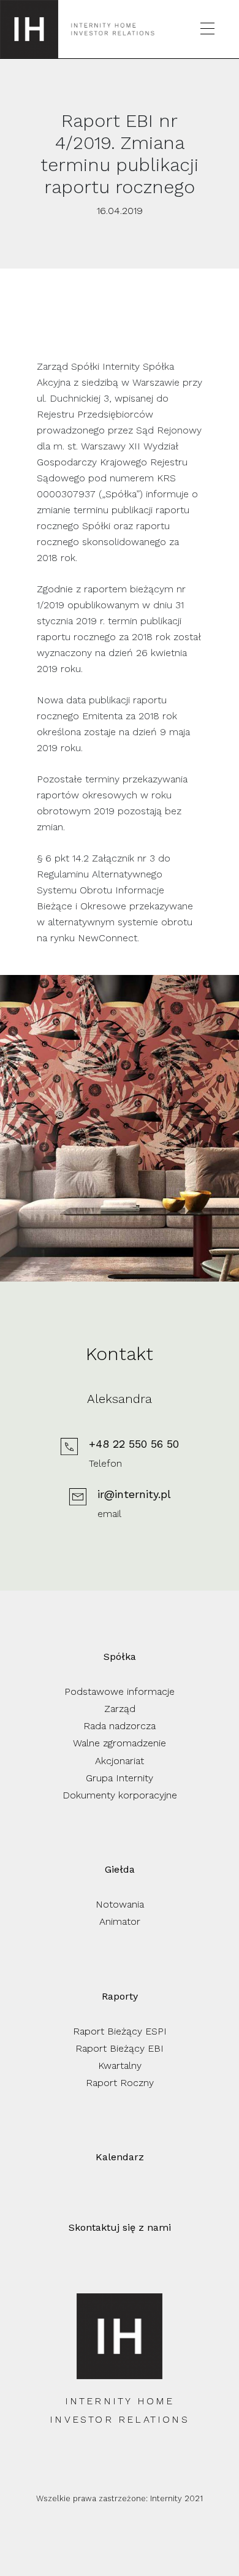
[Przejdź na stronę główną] (29, 29)
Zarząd (120, 1709)
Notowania (120, 1904)
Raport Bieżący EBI (120, 2048)
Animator (120, 1921)
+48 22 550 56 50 (134, 1444)
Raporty (120, 1996)
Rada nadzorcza (120, 1726)
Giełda (120, 1869)
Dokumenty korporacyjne (120, 1795)
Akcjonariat (120, 1761)
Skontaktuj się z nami (120, 2227)
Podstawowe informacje (120, 1691)
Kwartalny (120, 2066)
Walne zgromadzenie (120, 1743)
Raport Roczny (120, 2083)
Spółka (120, 1657)
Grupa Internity (120, 1778)
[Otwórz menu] (207, 29)
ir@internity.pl (134, 1494)
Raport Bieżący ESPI (120, 2031)
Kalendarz (120, 2157)
